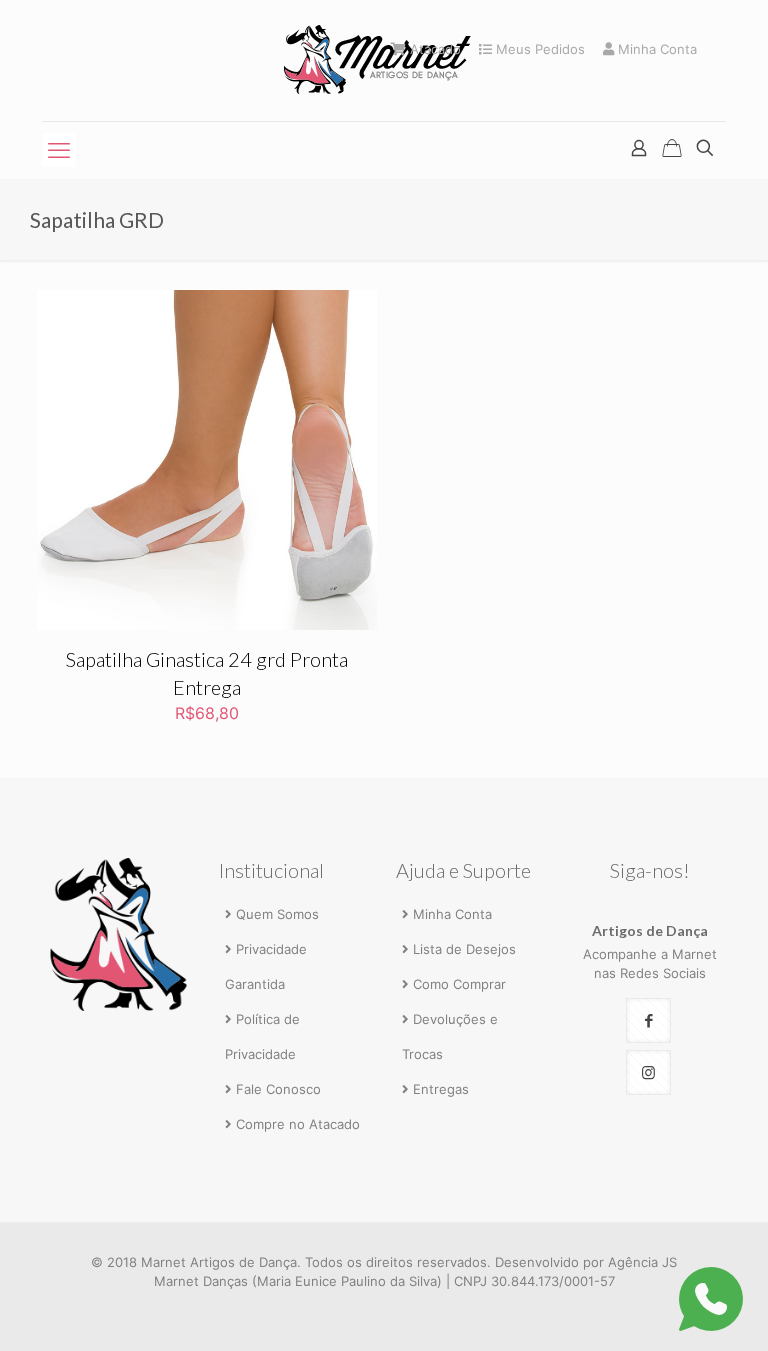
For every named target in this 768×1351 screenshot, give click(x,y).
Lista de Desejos (464, 949)
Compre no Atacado (298, 1124)
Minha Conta (655, 49)
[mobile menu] (59, 150)
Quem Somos (277, 914)
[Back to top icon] (670, 1308)
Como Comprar (459, 984)
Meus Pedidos (538, 49)
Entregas (441, 1089)
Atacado (433, 49)
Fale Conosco (278, 1089)
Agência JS (642, 1262)
